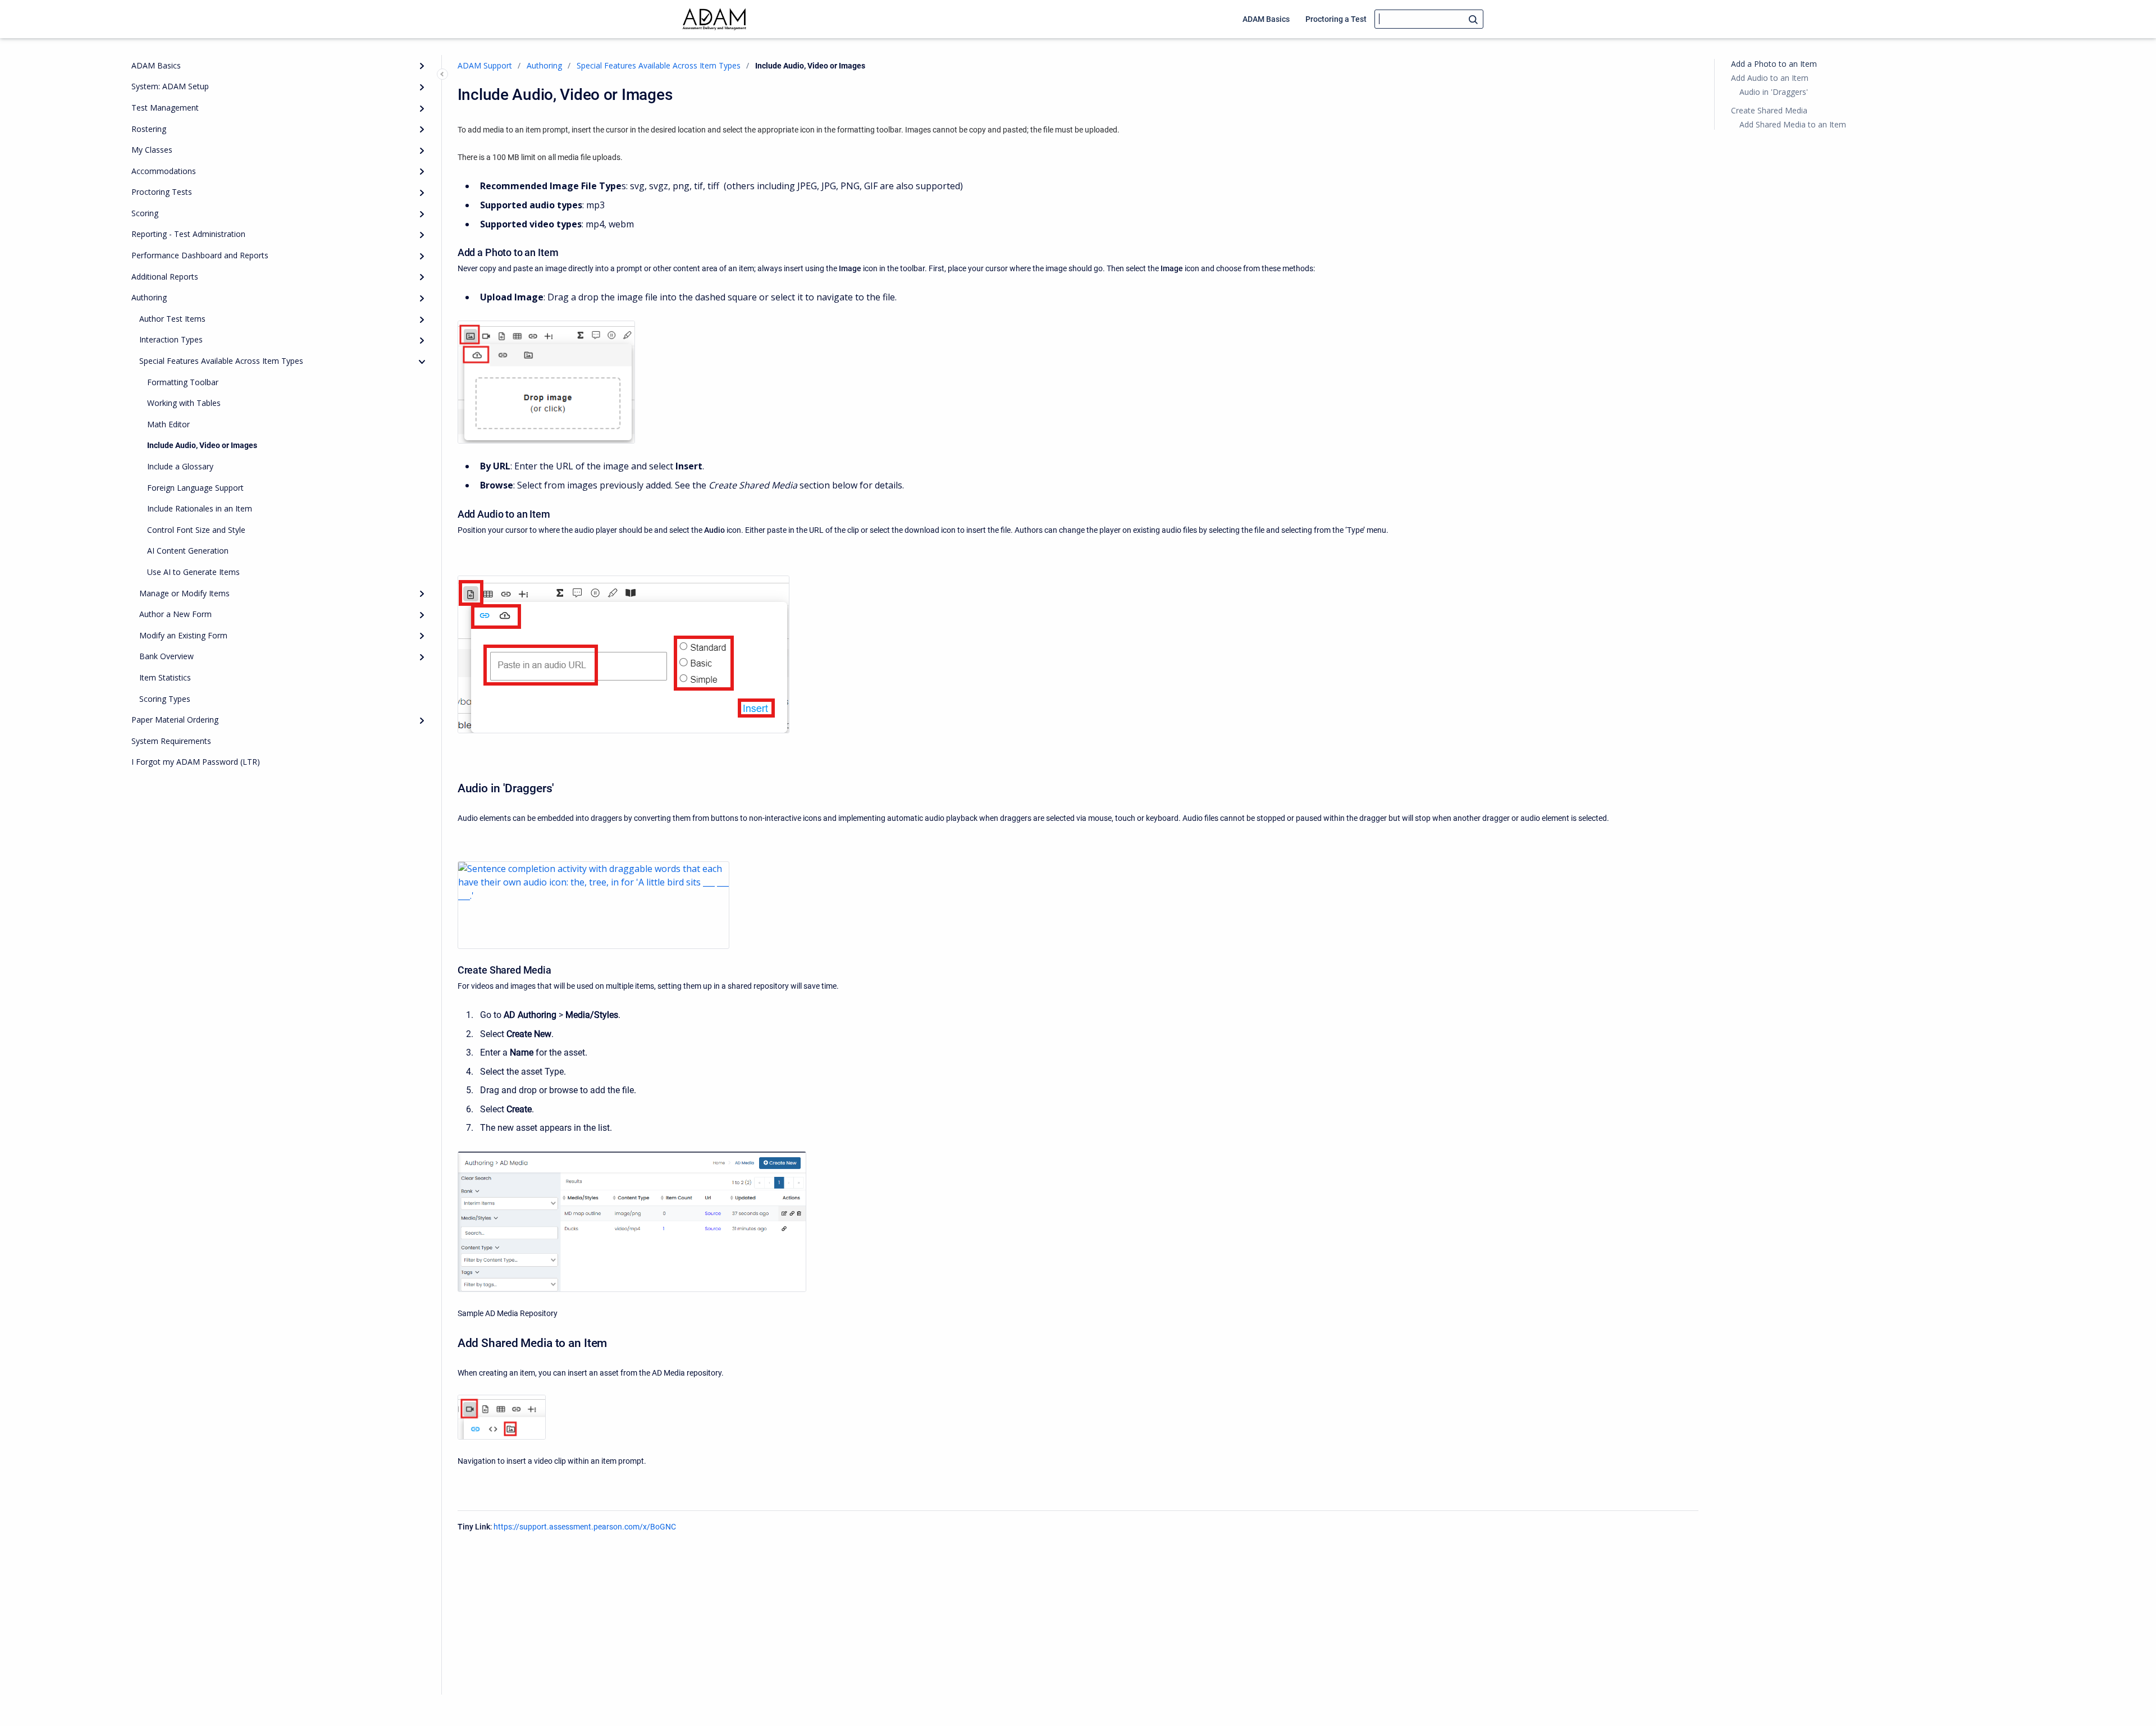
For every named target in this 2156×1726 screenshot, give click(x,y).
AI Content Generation (188, 551)
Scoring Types (165, 699)
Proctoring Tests (162, 192)
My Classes (152, 150)
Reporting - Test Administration (188, 234)
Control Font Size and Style (196, 530)
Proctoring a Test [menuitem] (1336, 19)
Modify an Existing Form (183, 635)
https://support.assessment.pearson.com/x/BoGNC (585, 1527)
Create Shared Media (1769, 110)
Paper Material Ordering (175, 720)
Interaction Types (171, 340)
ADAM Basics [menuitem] (1266, 19)
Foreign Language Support (195, 488)
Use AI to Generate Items (193, 572)
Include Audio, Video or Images (202, 445)
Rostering (149, 129)
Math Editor (168, 424)
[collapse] (422, 362)
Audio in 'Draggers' (1774, 92)
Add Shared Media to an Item (1793, 124)
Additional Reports (165, 277)
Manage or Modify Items (184, 593)
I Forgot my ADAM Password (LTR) (196, 762)
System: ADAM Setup (170, 86)
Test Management (165, 108)
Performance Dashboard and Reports (200, 255)
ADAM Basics (156, 65)
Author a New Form (175, 614)
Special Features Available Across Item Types (221, 361)
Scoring (145, 213)
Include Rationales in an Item (200, 508)
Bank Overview (166, 656)
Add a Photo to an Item (1774, 64)
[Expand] (422, 66)
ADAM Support (485, 65)
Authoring (149, 297)
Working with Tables (184, 403)
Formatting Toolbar (183, 382)
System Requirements (171, 741)
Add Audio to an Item (1770, 78)
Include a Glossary (180, 466)
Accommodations (164, 171)
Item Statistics (165, 677)
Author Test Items (172, 319)
